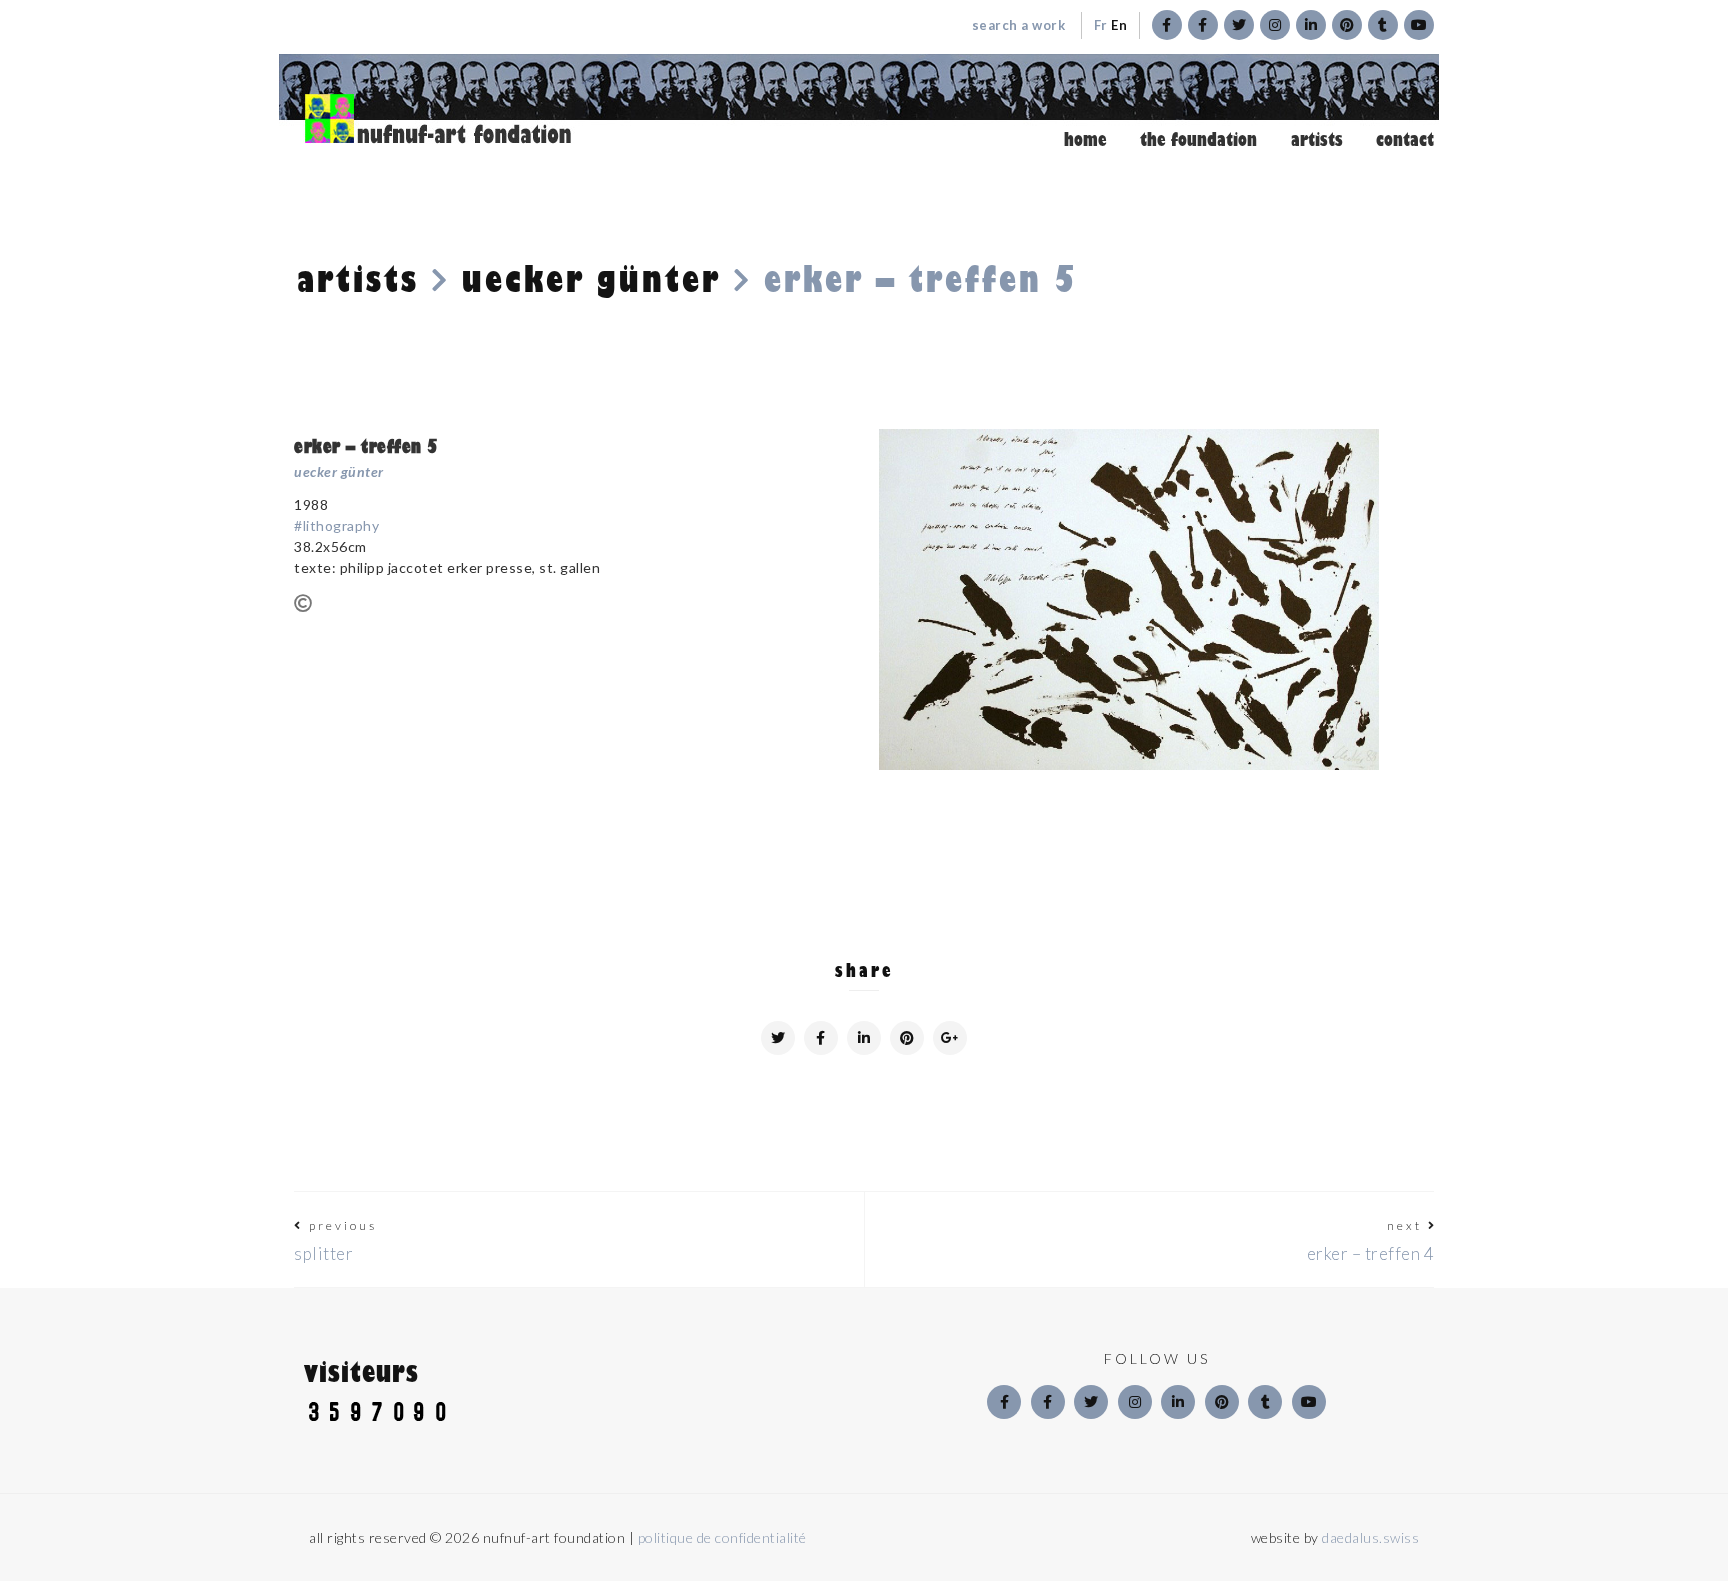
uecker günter (591, 280)
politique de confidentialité (722, 1537)
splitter (323, 1253)
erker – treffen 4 (1371, 1253)
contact (1405, 140)
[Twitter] (1091, 1402)
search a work (1018, 25)
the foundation (1198, 140)
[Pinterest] (1222, 1402)
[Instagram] (1135, 1402)
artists (1317, 140)
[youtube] (1309, 1402)
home (1085, 140)
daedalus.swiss (1370, 1537)
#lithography (336, 525)
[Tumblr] (1265, 1402)
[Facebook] (1004, 1402)
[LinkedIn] (1178, 1402)
